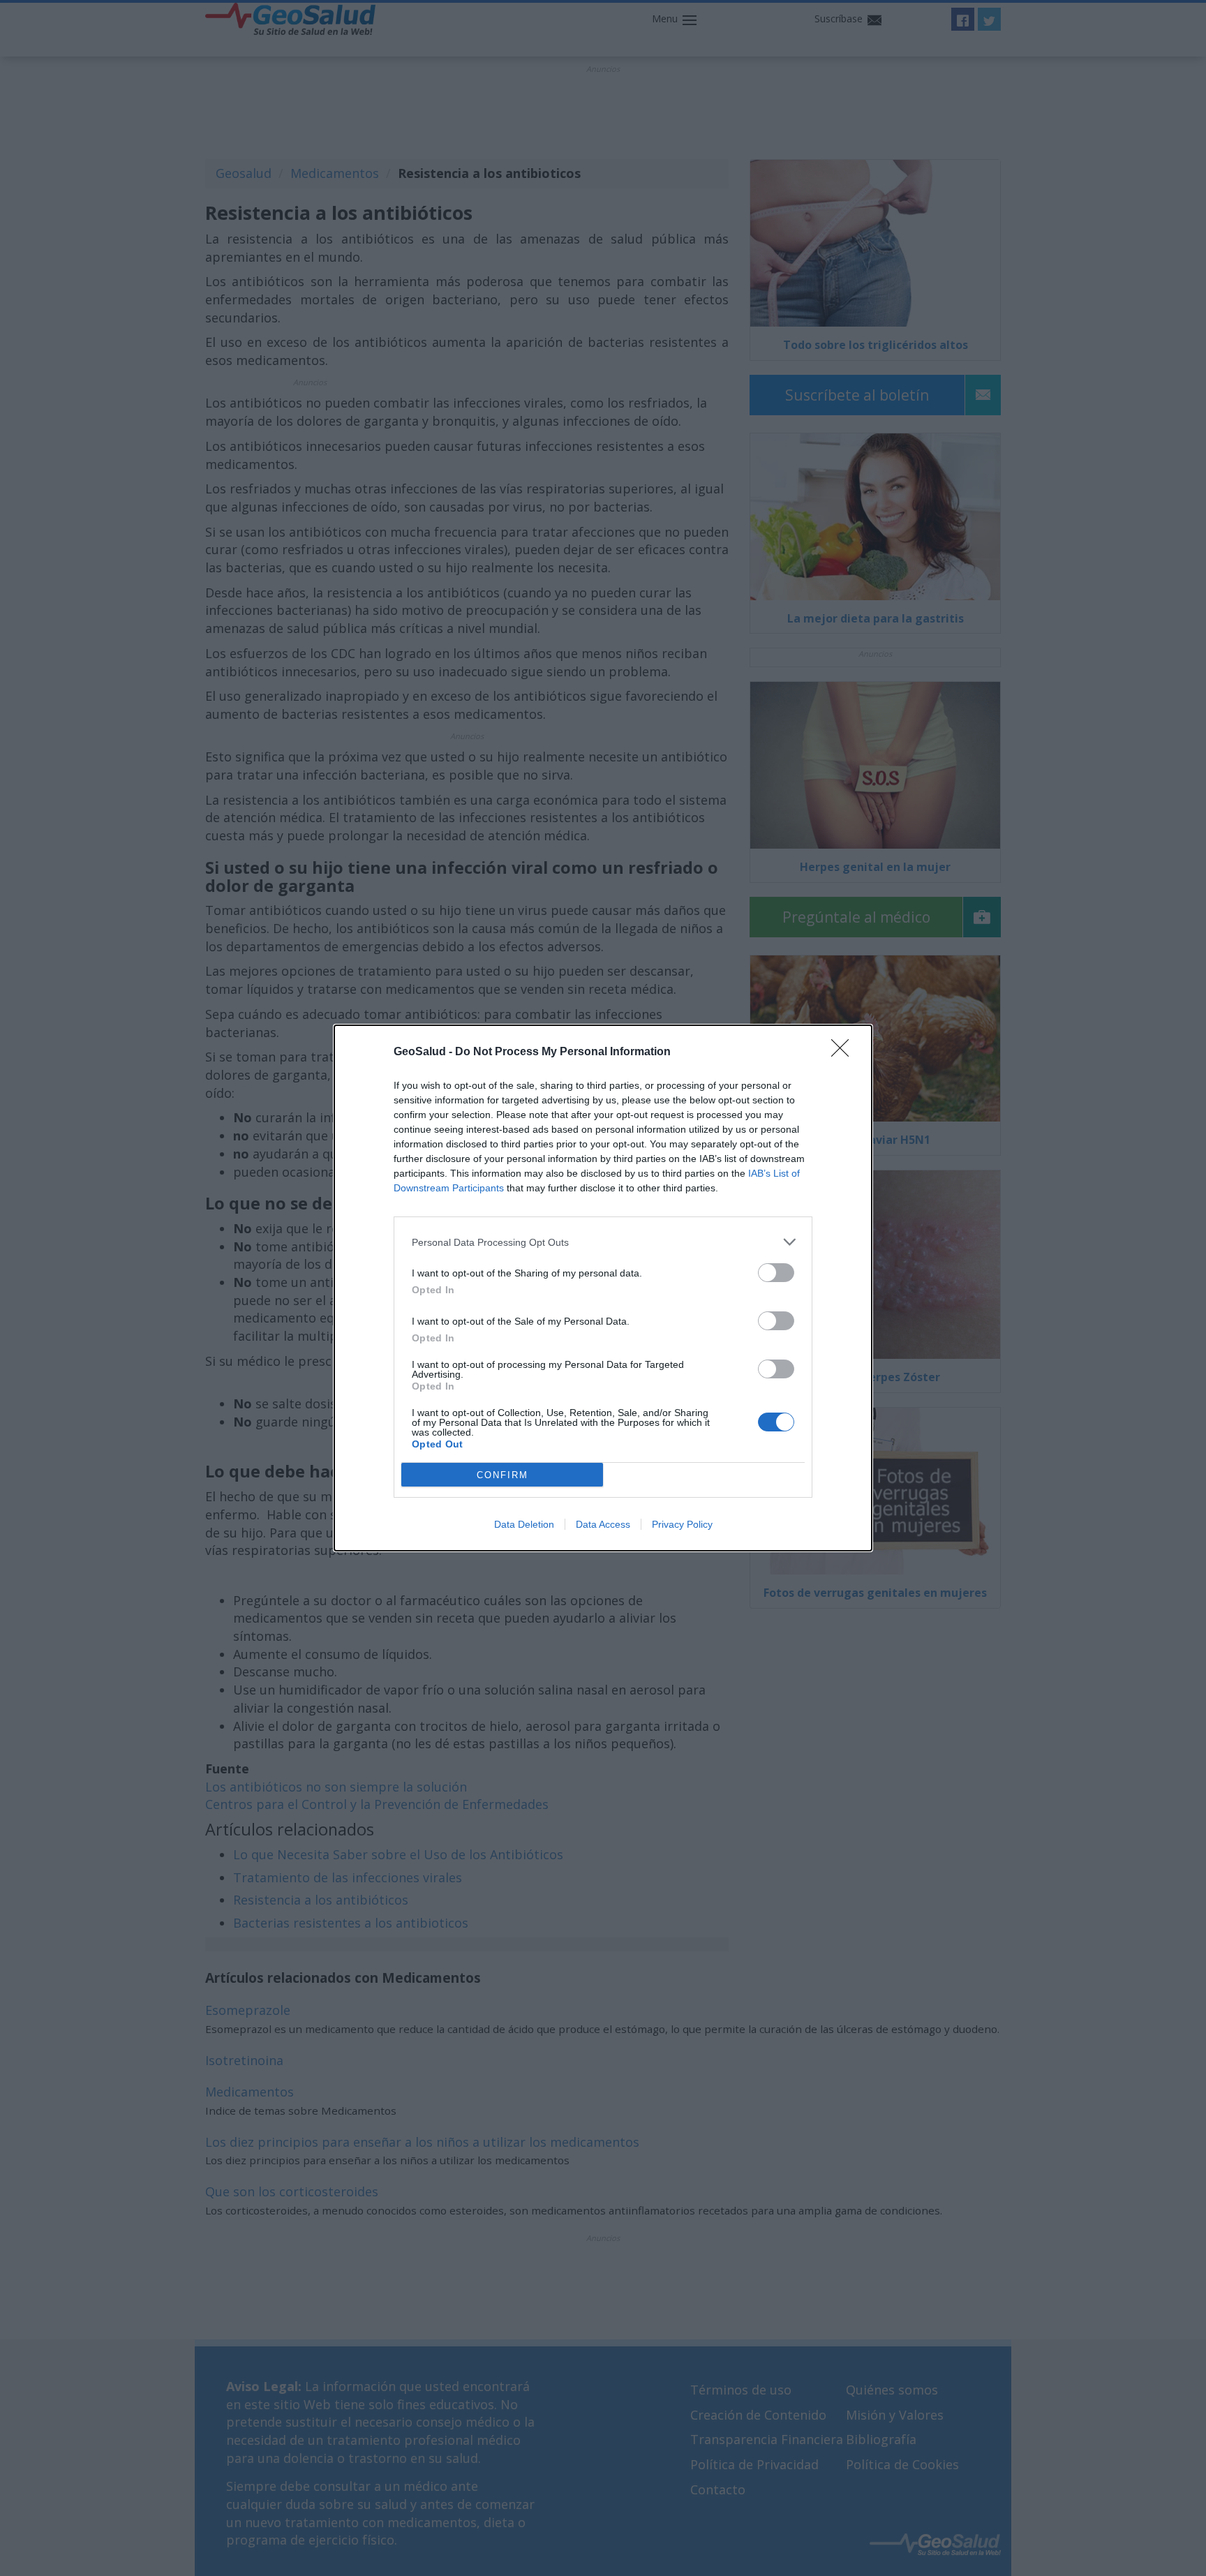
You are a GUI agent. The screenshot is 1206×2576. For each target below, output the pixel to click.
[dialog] (603, 1288)
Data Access (603, 1524)
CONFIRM (502, 1475)
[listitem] (603, 1242)
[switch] (776, 1273)
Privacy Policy (682, 1524)
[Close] (844, 1052)
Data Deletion (524, 1524)
